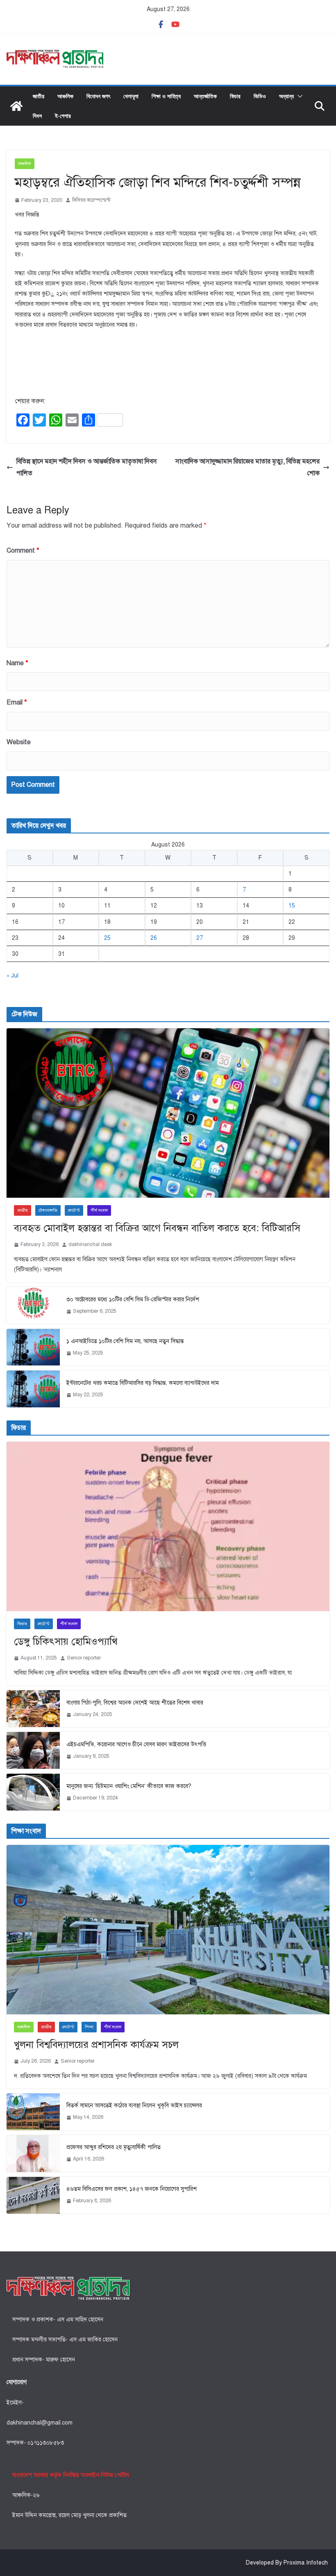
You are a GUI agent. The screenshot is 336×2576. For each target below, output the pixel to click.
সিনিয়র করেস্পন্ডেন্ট (91, 200)
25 (107, 938)
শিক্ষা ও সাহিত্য (166, 96)
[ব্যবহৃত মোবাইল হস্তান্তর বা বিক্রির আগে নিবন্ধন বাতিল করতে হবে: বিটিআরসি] (168, 1113)
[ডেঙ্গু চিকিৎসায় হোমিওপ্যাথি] (168, 1526)
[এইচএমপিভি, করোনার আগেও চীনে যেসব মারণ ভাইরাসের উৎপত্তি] (33, 1750)
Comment (23, 551)
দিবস (37, 116)
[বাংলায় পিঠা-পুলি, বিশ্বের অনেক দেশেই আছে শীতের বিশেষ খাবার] (33, 1709)
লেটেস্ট (74, 1210)
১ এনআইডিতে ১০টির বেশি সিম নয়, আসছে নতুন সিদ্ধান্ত (125, 1341)
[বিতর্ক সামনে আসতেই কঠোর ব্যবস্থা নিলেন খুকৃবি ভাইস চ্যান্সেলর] (33, 2112)
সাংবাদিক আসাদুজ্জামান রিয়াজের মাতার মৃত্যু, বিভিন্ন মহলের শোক (247, 467)
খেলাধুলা (131, 96)
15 (292, 906)
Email (17, 702)
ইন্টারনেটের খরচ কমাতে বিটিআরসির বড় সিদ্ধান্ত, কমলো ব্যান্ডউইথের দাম (143, 1383)
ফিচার (235, 96)
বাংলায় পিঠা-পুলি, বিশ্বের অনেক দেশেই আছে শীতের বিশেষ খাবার (135, 1703)
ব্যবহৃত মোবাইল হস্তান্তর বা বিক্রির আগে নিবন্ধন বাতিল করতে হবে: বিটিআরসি (157, 1228)
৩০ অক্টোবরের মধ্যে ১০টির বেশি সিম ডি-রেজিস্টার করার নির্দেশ (133, 1299)
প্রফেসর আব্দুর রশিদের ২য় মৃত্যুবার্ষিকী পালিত (114, 2147)
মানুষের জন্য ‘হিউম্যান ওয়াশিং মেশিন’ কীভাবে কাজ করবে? (129, 1786)
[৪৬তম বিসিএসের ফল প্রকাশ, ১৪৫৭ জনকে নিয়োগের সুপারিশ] (33, 2195)
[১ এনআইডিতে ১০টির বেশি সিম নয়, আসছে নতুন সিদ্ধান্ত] (33, 1347)
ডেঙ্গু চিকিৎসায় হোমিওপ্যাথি (66, 1641)
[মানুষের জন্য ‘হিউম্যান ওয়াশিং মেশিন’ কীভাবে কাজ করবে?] (33, 1792)
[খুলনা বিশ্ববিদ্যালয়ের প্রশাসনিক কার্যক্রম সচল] (168, 1930)
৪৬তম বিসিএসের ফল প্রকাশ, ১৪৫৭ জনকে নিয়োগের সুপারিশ (132, 2189)
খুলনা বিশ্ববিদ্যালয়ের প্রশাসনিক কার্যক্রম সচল (96, 2045)
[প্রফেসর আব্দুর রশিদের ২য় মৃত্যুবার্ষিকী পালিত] (33, 2154)
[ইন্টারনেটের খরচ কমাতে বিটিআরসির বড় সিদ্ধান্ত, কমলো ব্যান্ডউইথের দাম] (33, 1389)
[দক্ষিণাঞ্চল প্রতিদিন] (16, 106)
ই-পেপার (63, 116)
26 (154, 938)
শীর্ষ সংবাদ (99, 1210)
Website (19, 742)
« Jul (12, 976)
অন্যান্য (286, 96)
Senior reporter (84, 1658)
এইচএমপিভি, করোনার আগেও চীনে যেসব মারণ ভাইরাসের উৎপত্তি (136, 1744)
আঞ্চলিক (65, 96)
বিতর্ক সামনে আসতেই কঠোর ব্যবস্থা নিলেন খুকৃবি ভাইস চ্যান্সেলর (134, 2105)
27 (200, 938)
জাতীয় (39, 96)
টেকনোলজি (48, 1210)
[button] (298, 96)
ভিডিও (260, 96)
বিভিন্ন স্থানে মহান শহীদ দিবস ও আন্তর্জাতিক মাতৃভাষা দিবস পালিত (87, 467)
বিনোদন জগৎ (98, 96)
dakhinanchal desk (90, 1244)
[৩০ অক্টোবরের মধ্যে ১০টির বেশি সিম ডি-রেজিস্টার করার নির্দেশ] (33, 1305)
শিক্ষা (89, 2027)
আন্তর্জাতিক (205, 96)
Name (17, 663)
